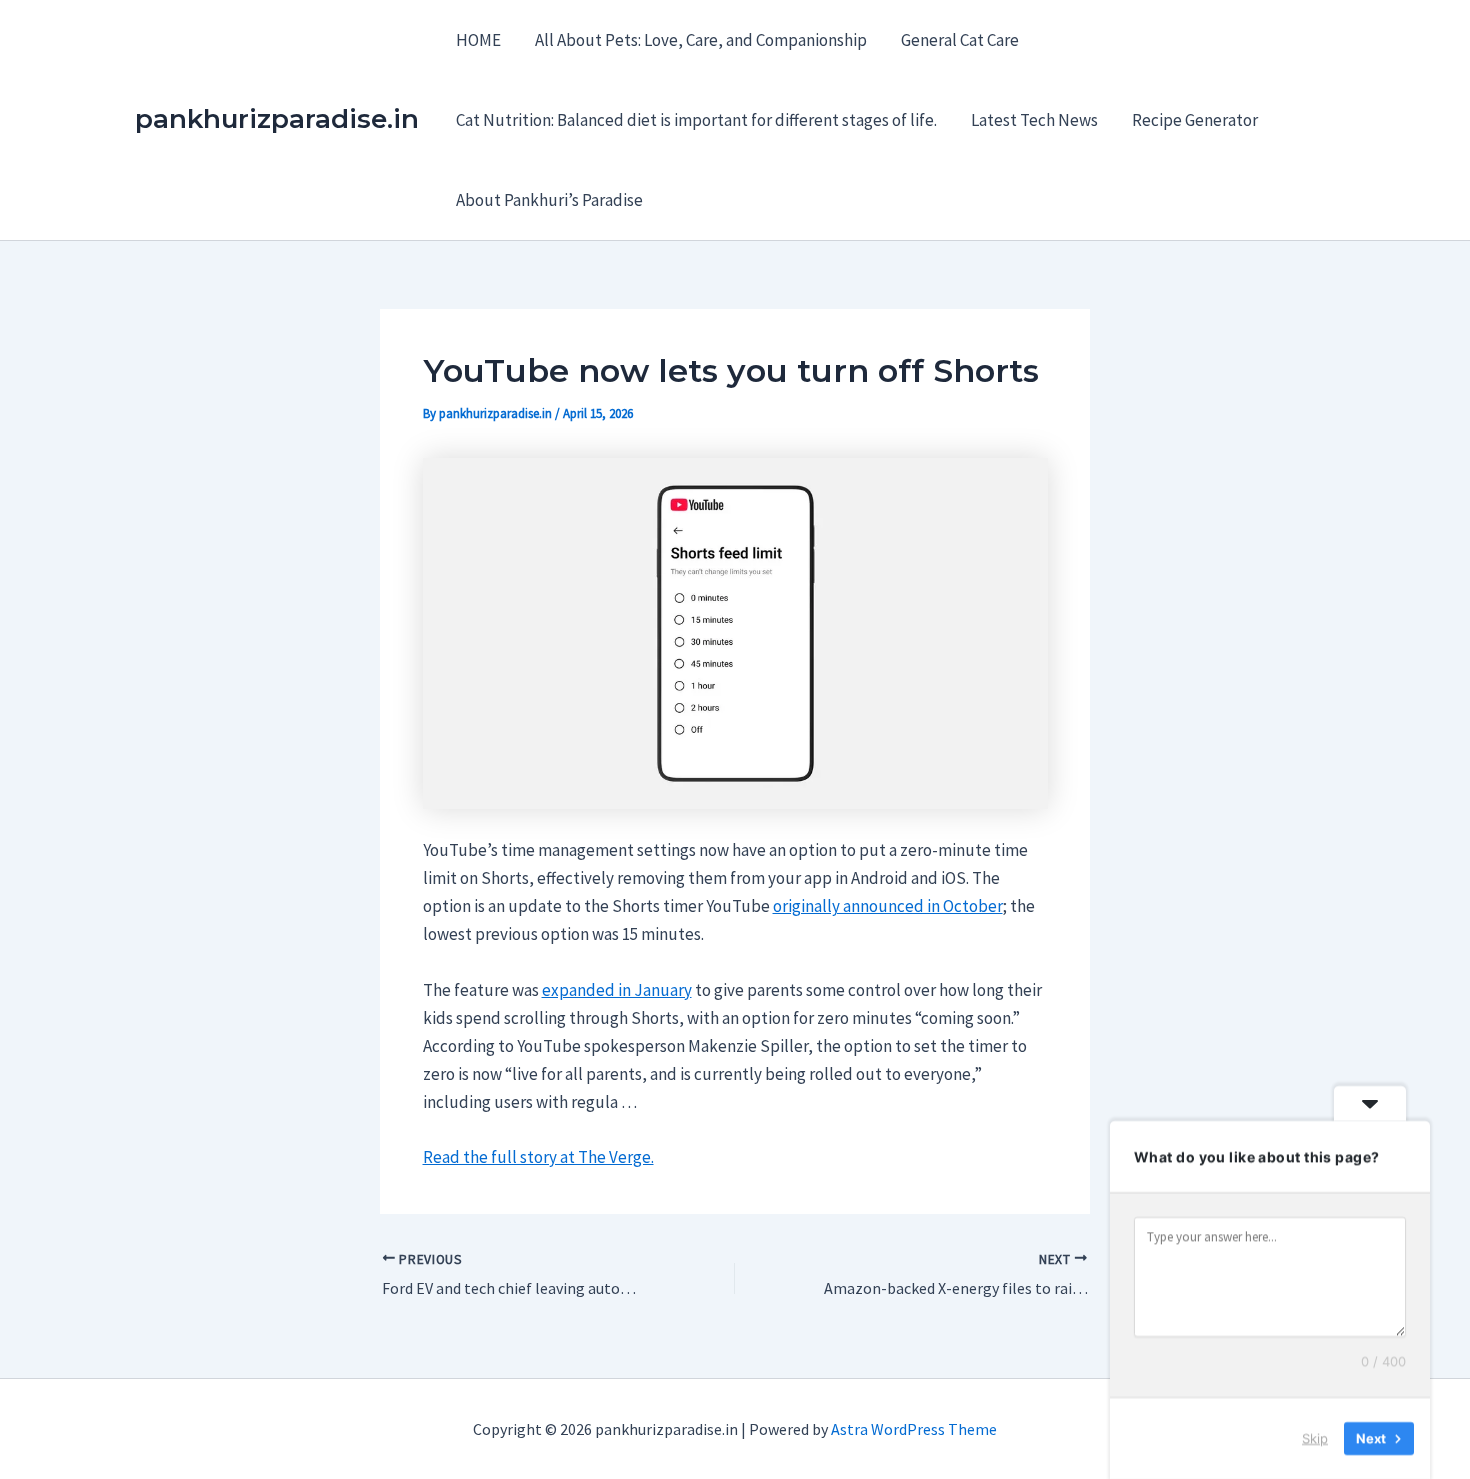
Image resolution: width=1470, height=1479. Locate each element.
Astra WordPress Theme (914, 1429)
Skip (1315, 1438)
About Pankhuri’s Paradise (549, 200)
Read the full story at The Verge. (538, 1157)
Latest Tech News (1034, 120)
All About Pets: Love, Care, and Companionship (701, 40)
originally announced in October (888, 906)
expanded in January (617, 990)
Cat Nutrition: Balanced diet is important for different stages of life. (696, 120)
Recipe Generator (1195, 120)
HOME (478, 40)
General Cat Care (960, 40)
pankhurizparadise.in (277, 119)
